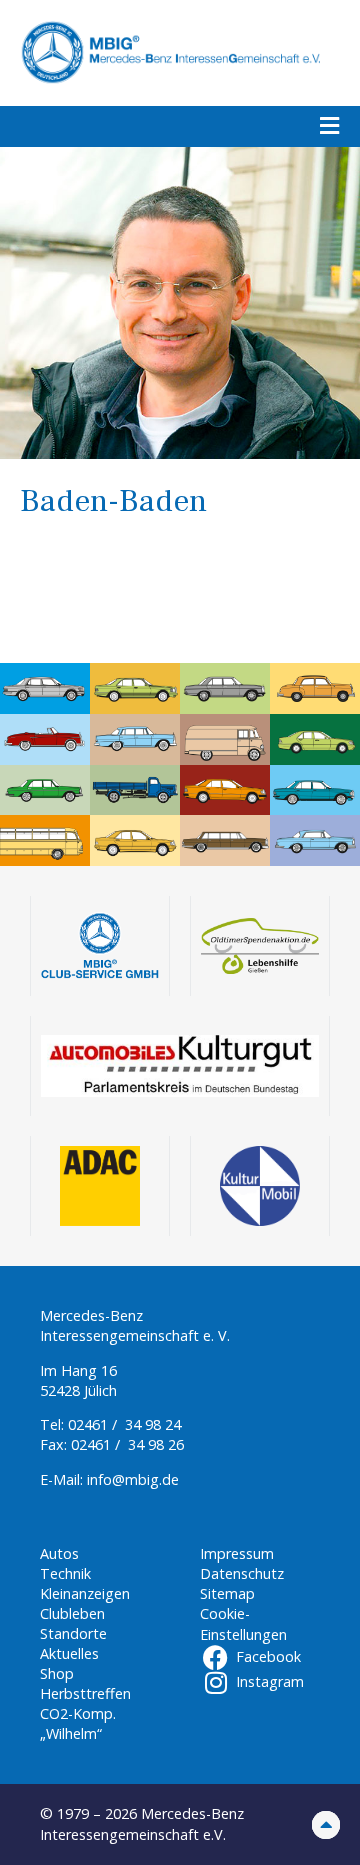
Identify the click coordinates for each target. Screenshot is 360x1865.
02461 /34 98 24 (124, 1424)
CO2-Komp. (78, 1713)
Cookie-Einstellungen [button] (243, 1623)
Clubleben (72, 1613)
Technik (65, 1573)
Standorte (73, 1633)
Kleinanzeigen (85, 1593)
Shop (57, 1673)
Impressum (237, 1553)
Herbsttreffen (85, 1693)
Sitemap (227, 1593)
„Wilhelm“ (71, 1733)
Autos (59, 1553)
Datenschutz (242, 1573)
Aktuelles (69, 1653)
